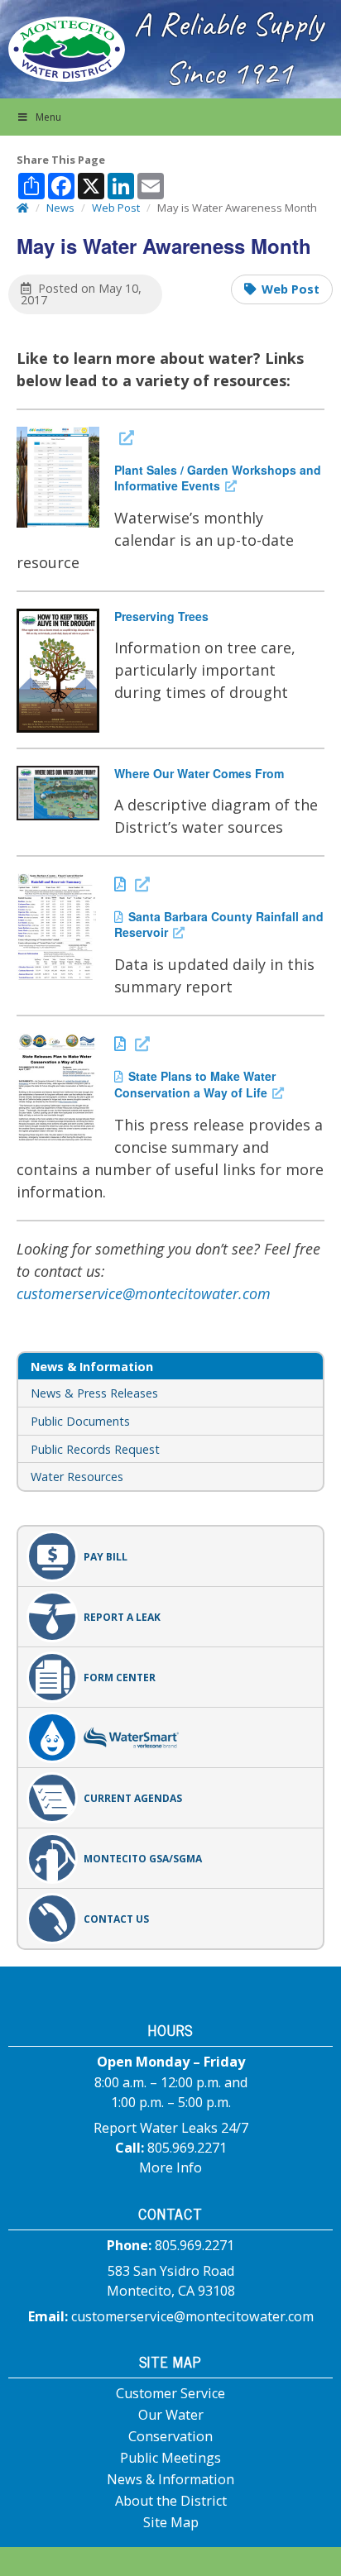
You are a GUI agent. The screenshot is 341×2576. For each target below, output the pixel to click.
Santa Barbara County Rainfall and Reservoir (219, 924)
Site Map (171, 2522)
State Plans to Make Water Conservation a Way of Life (199, 1084)
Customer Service (170, 2393)
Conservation (170, 2436)
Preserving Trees (161, 616)
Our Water (171, 2415)
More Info (170, 2167)
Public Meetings (170, 2458)
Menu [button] (48, 117)
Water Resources (77, 1477)
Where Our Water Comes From (199, 773)
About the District (171, 2501)
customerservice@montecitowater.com (144, 1293)
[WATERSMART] (170, 1737)
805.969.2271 (187, 2148)
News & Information (170, 2479)
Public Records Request (95, 1449)
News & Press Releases (94, 1393)
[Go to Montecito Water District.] (23, 208)
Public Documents (80, 1421)
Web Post (291, 289)
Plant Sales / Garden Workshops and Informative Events (218, 477)
